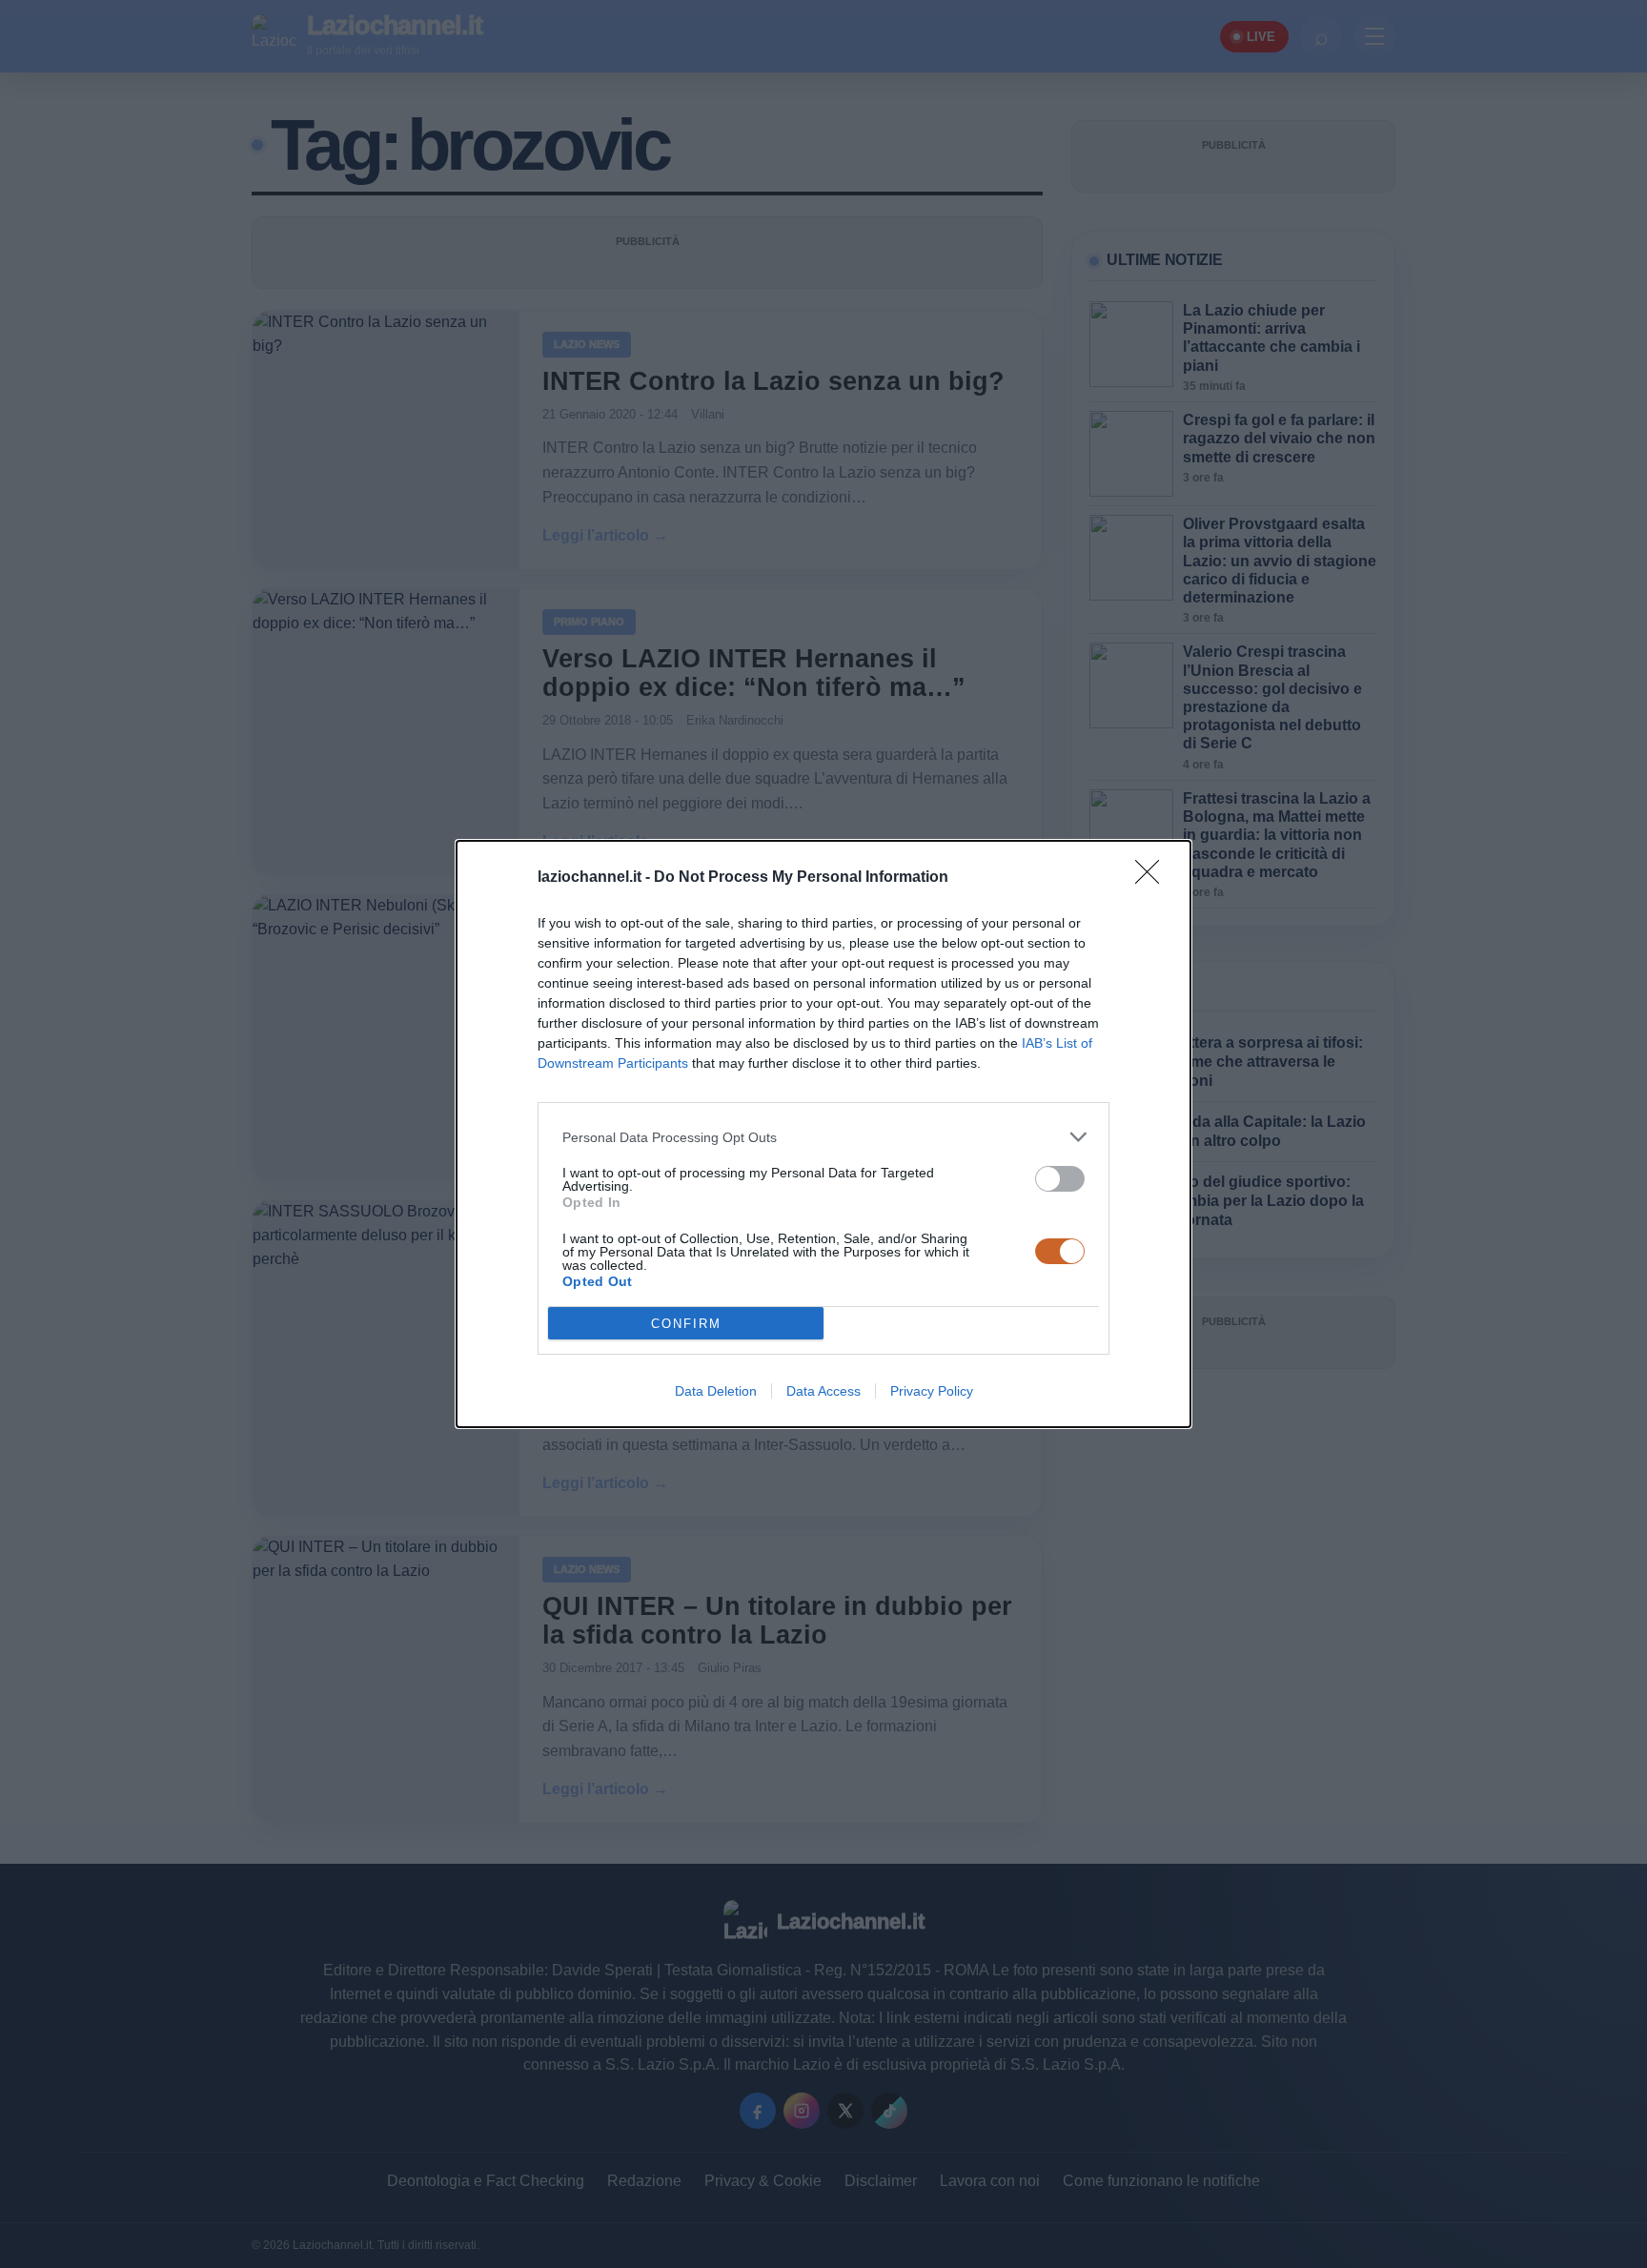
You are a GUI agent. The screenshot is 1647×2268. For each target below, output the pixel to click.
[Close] (1153, 878)
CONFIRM (686, 1324)
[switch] (1060, 1179)
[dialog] (823, 1134)
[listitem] (823, 1137)
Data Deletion (716, 1391)
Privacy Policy (932, 1391)
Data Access (823, 1391)
